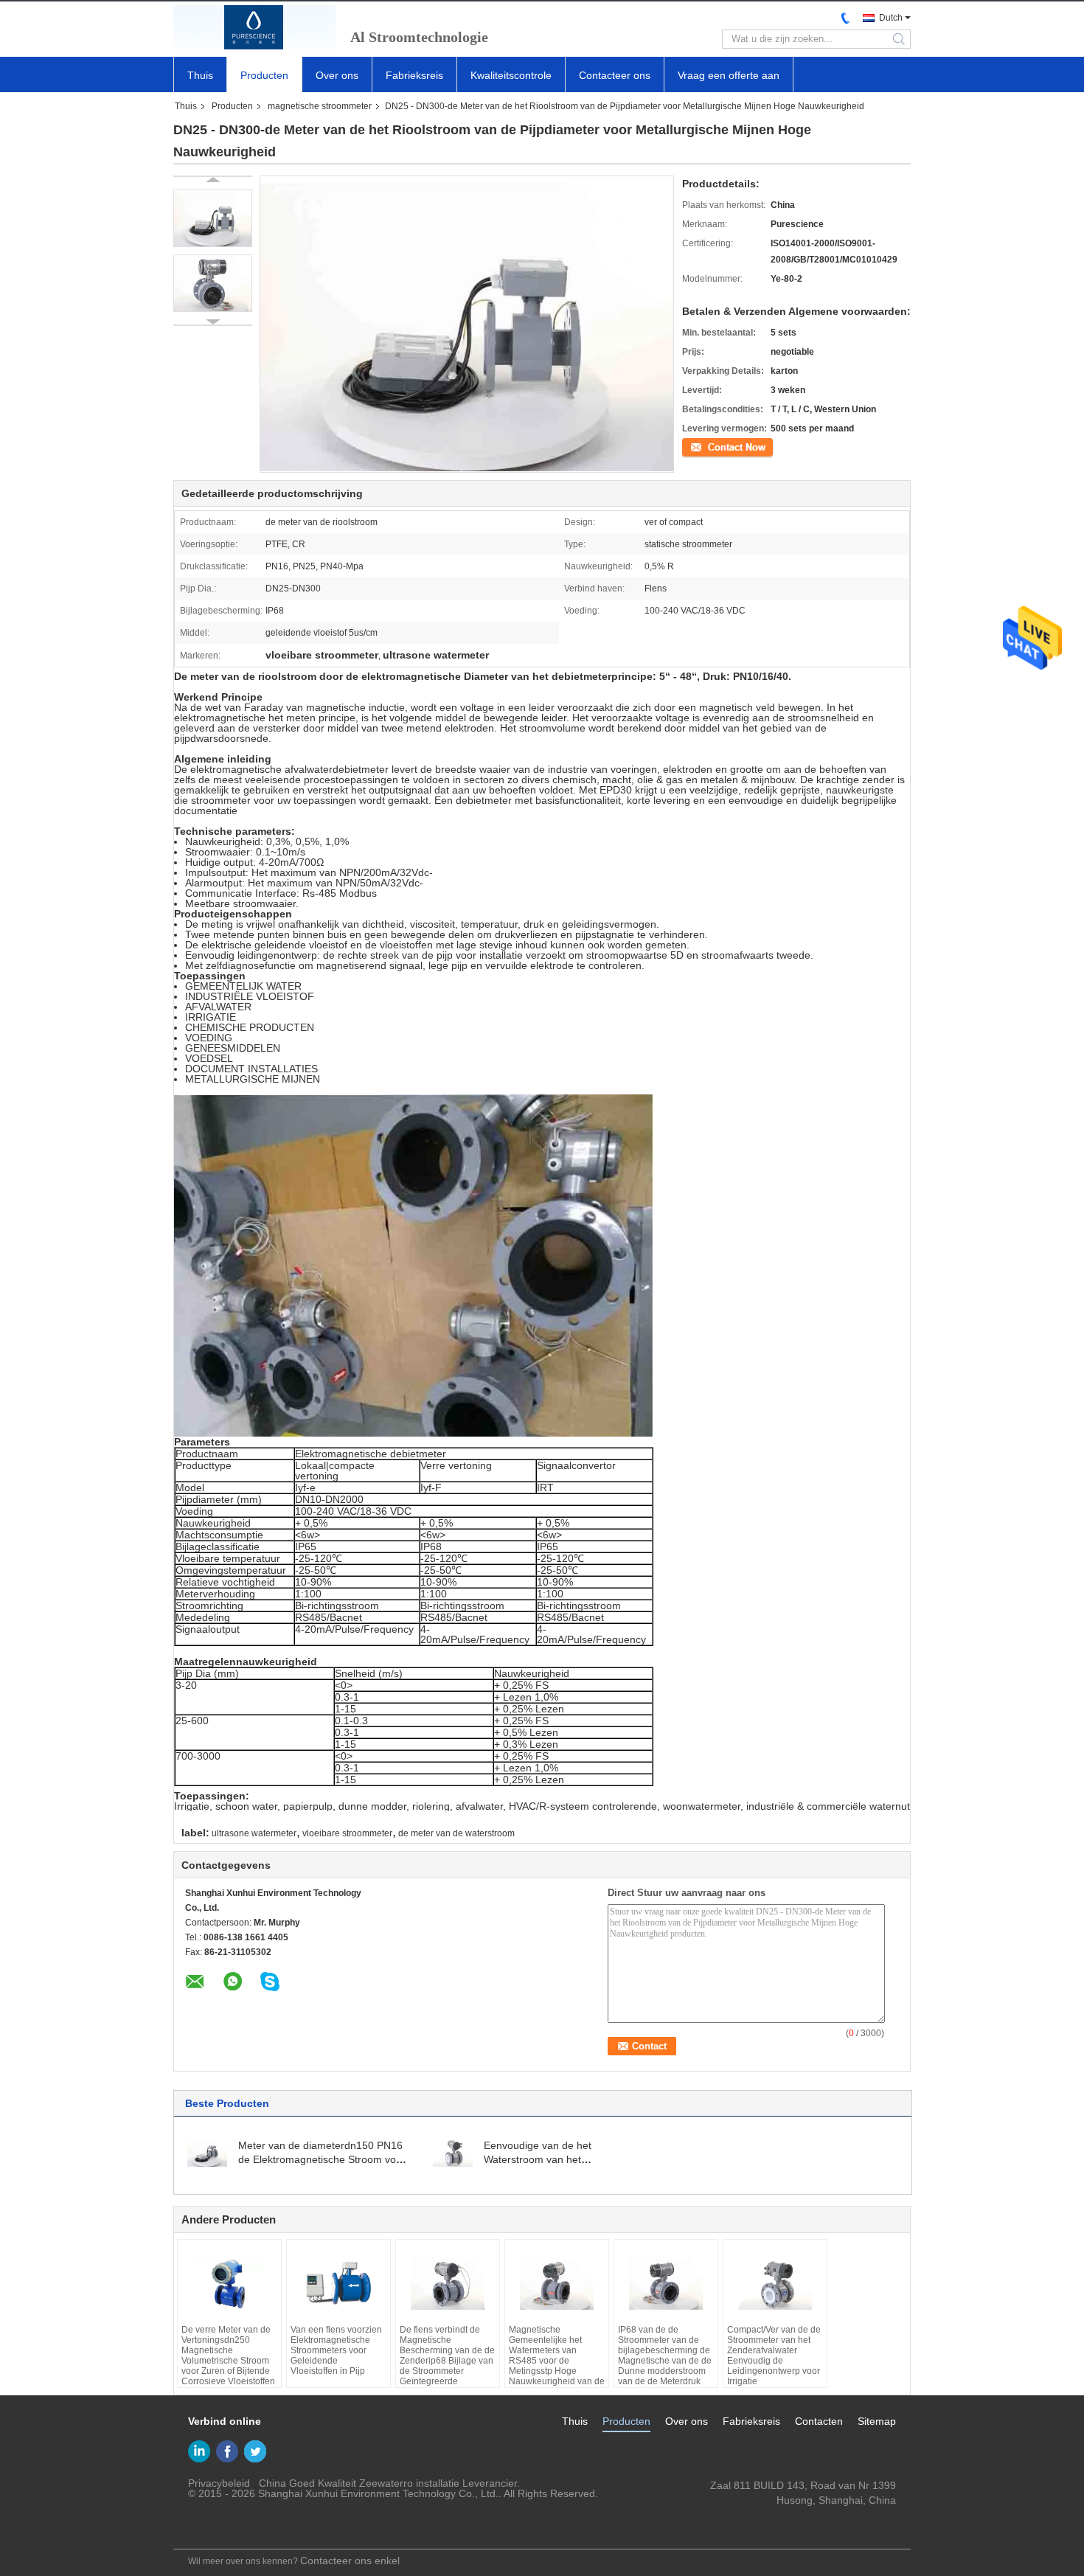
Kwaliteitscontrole (511, 75)
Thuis (200, 75)
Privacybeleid (219, 2483)
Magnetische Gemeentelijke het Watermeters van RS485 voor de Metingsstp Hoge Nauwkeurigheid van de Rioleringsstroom (557, 2361)
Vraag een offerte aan (729, 75)
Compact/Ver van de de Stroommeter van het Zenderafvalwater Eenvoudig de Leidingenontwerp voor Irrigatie (774, 2355)
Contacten (819, 2421)
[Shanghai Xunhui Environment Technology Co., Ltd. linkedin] (199, 2451)
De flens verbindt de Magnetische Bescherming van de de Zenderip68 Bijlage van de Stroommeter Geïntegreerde (447, 2355)
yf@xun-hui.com (858, 2515)
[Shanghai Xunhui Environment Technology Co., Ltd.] (254, 27)
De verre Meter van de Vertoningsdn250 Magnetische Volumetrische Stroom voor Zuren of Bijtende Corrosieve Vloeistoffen (228, 2355)
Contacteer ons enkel (350, 2561)
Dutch (891, 18)
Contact (698, 446)
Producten (264, 75)
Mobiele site (212, 2529)
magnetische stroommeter (320, 106)
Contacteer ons (615, 75)
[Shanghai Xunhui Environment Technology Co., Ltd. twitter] (255, 2451)
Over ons (337, 75)
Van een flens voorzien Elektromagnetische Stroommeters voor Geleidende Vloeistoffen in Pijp (336, 2350)
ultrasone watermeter (254, 1833)
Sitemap (877, 2421)
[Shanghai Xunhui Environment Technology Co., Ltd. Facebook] (227, 2451)
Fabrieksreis (414, 75)
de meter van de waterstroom (456, 1833)
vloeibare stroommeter (347, 1833)
